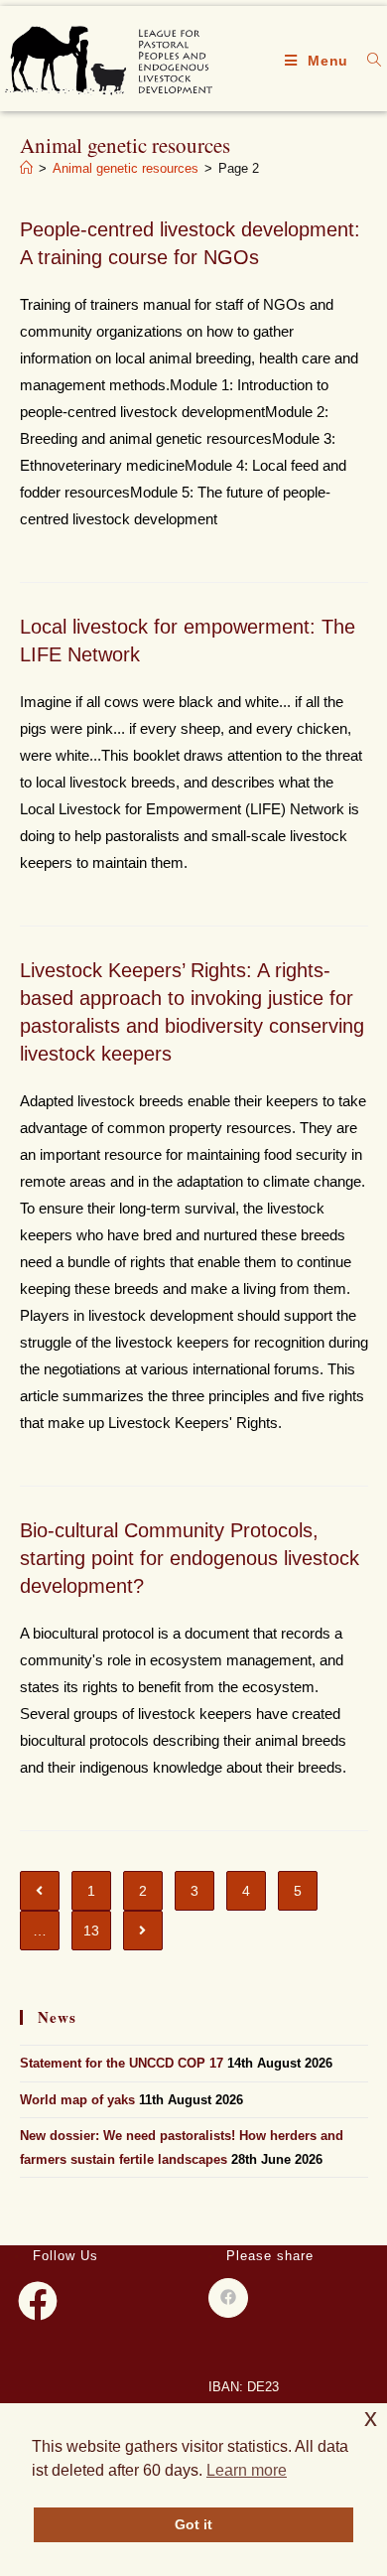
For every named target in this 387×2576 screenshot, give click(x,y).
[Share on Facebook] (228, 2298)
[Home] (26, 168)
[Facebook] (38, 2301)
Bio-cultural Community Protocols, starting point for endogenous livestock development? (190, 1558)
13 (91, 1931)
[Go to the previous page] (40, 1891)
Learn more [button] (247, 2470)
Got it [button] (193, 2524)
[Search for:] (367, 61)
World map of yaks (77, 2100)
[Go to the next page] (143, 1931)
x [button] (371, 2418)
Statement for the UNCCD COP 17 (122, 2063)
